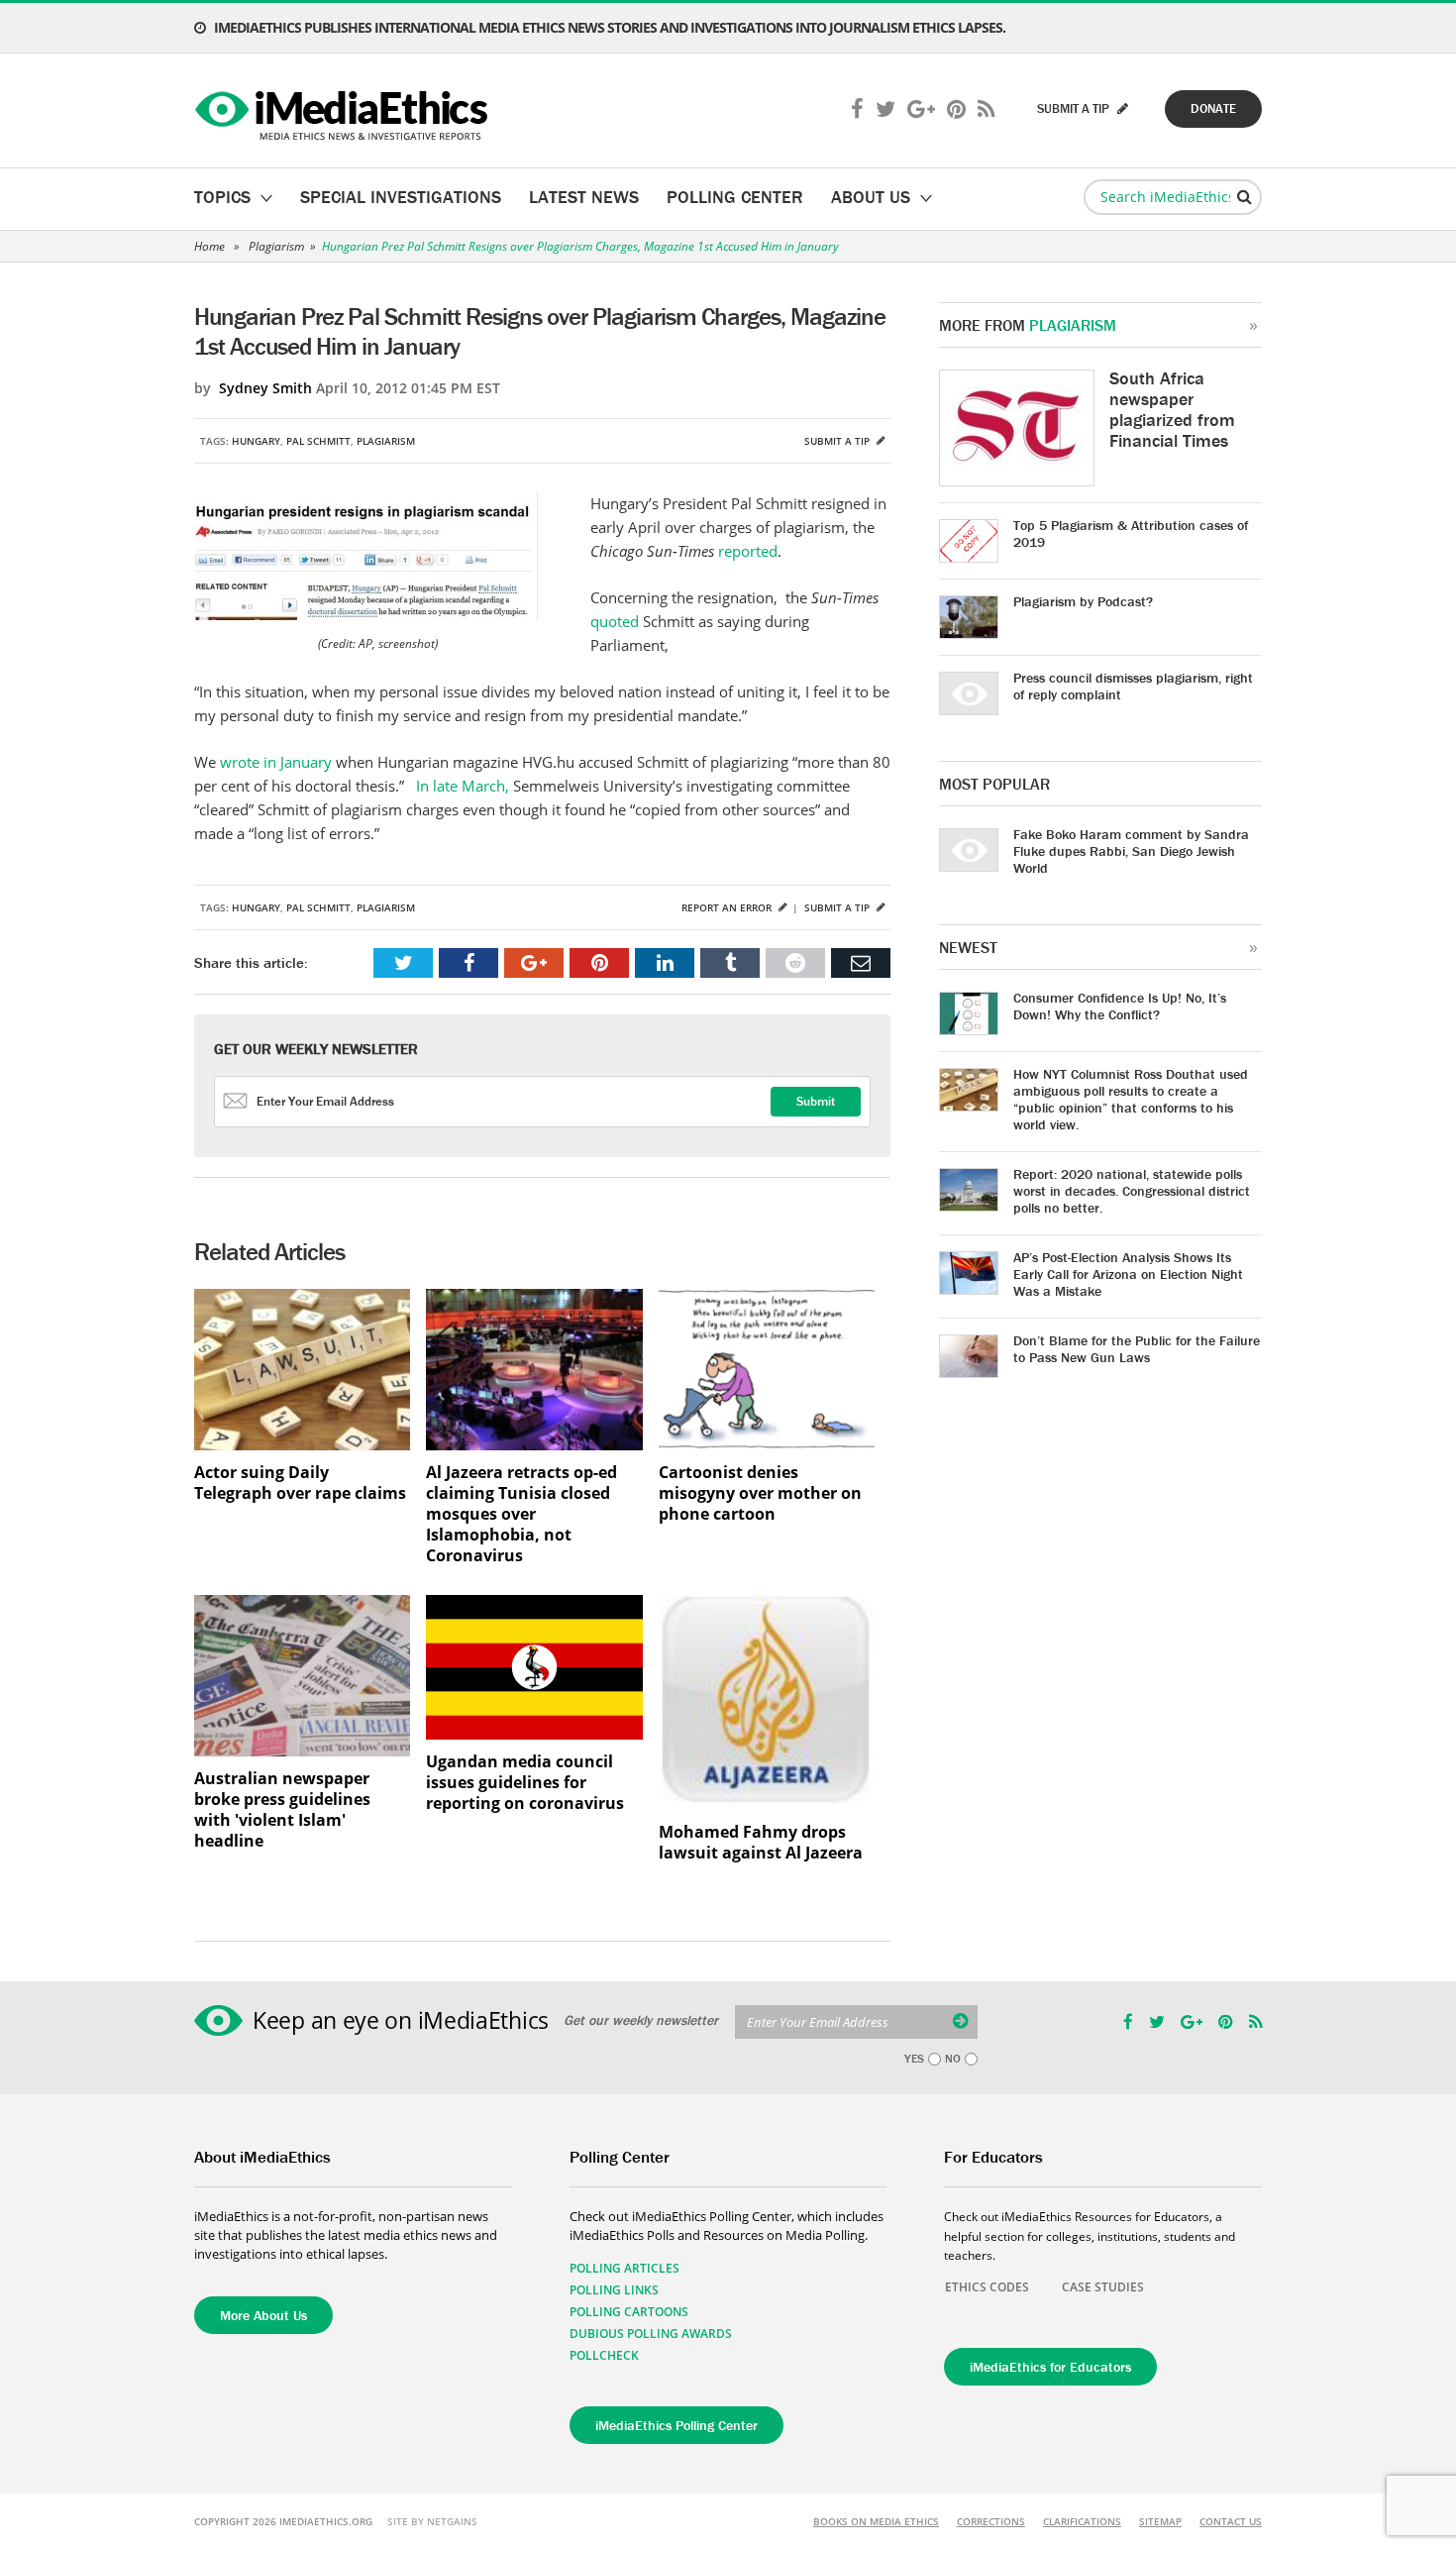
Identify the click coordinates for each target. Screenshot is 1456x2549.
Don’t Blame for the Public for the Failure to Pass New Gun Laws (1137, 1349)
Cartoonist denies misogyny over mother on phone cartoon (760, 1493)
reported (748, 551)
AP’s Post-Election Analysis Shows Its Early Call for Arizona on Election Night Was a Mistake (1128, 1274)
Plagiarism (276, 246)
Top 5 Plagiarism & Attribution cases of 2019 (1131, 533)
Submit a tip (838, 441)
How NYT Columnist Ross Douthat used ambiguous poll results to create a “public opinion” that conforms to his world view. (1131, 1099)
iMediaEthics (344, 111)
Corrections (991, 2521)
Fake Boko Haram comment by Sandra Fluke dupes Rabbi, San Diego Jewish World (1131, 851)
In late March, (463, 786)
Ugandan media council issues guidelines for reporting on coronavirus (525, 1783)
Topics (222, 197)
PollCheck (604, 2355)
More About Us (263, 2315)
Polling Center (735, 197)
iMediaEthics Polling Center (676, 2425)
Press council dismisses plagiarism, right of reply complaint (1133, 686)
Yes (914, 2059)
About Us (871, 197)
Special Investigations (401, 197)
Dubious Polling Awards (651, 2334)
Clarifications (1082, 2521)
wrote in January (276, 762)
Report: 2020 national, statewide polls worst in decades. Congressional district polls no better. (1132, 1191)
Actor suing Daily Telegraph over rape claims (300, 1483)
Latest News (584, 197)
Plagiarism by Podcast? (1083, 601)
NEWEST (968, 947)
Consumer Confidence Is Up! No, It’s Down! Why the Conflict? (1120, 1006)
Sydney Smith (265, 388)
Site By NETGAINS (432, 2521)
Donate (1213, 108)
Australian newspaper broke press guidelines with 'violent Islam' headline (282, 1810)
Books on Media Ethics (876, 2521)
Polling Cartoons (629, 2312)
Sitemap (1160, 2521)
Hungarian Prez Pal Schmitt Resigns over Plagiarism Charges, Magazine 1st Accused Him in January (580, 246)
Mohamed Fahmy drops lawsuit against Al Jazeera (761, 1843)
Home (209, 246)
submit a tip (1075, 108)
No (953, 2059)
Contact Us (1231, 2521)
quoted (617, 621)
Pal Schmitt (318, 441)
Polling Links (614, 2290)
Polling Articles (624, 2268)
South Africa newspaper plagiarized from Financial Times (1172, 409)
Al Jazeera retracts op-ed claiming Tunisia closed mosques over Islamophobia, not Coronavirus (521, 1514)
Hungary (256, 441)
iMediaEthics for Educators (1050, 2367)
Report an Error (728, 907)
